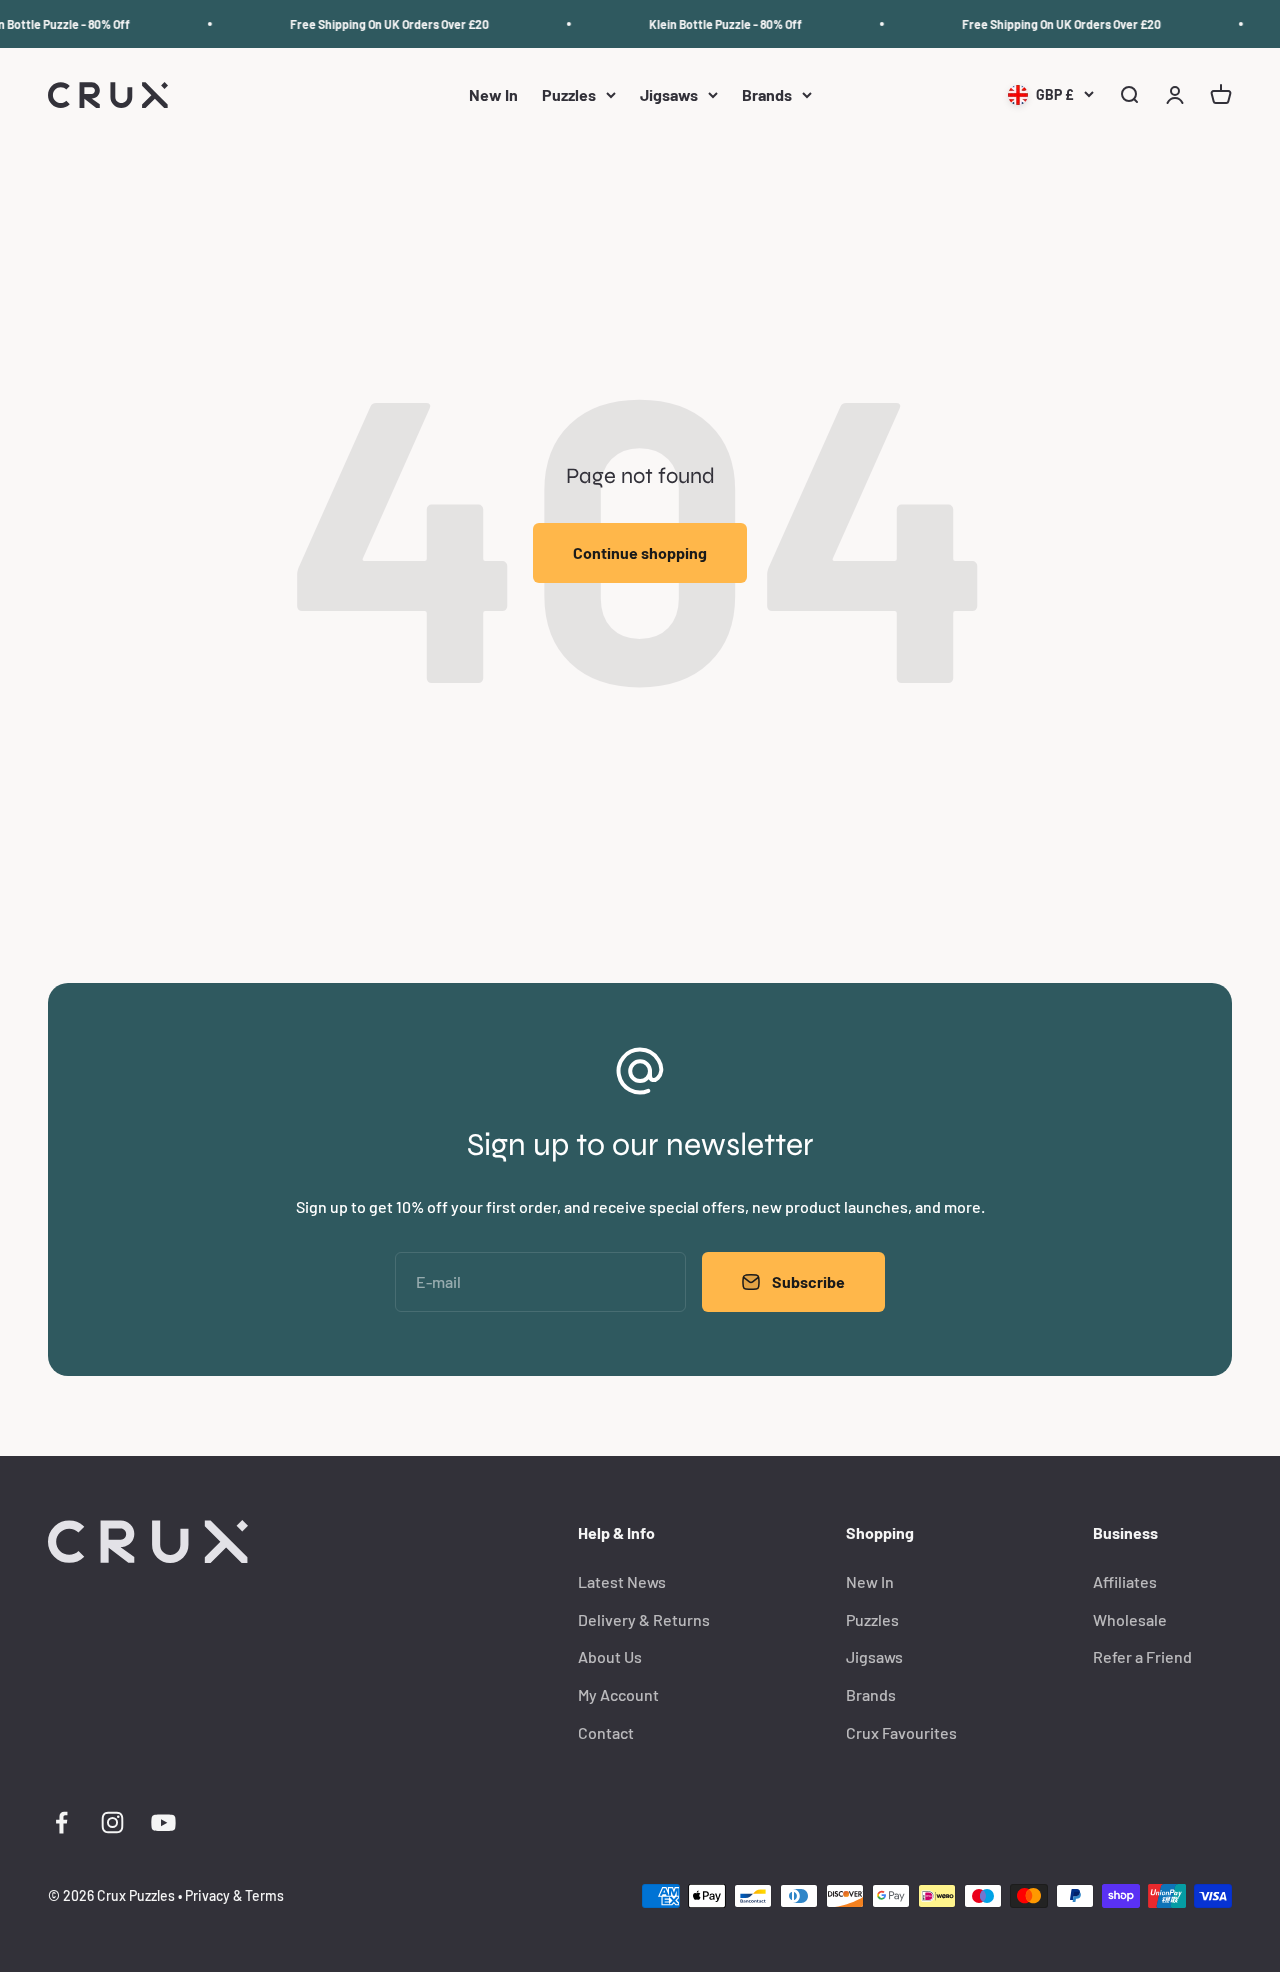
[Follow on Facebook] (61, 1822)
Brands (767, 95)
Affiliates (1125, 1581)
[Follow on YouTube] (163, 1822)
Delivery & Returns (644, 1619)
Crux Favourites (901, 1732)
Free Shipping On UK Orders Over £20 (381, 24)
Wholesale (1130, 1619)
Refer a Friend (1142, 1656)
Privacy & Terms (234, 1895)
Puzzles (569, 95)
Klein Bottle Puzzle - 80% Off (717, 24)
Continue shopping (640, 552)
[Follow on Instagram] (112, 1822)
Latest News (622, 1581)
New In (493, 95)
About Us (610, 1656)
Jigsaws (669, 95)
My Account (618, 1694)
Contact (606, 1732)
